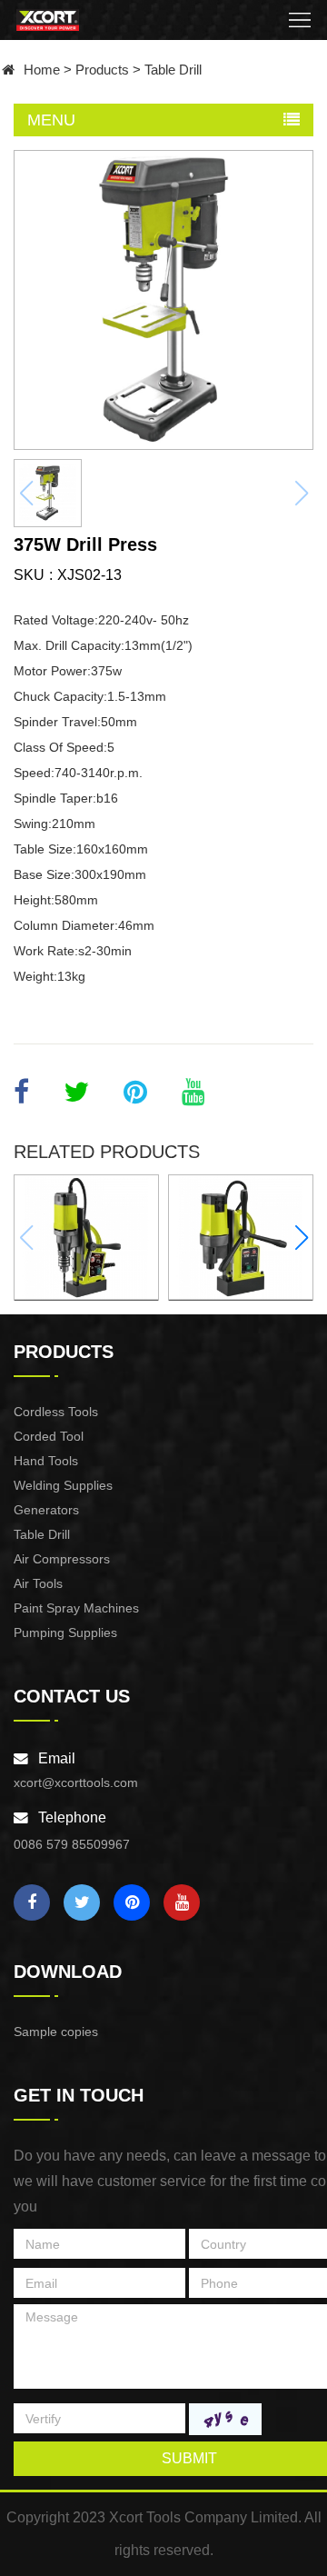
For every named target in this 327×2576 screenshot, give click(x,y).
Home (42, 70)
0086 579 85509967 (72, 1844)
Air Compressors (62, 1559)
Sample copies (56, 2032)
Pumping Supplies (65, 1632)
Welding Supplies (63, 1485)
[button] (301, 1238)
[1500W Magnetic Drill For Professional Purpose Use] (241, 1237)
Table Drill (173, 70)
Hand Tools (46, 1461)
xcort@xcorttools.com (76, 1782)
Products (102, 70)
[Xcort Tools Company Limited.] (48, 20)
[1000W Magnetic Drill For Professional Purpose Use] (86, 1237)
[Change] (225, 2419)
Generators (46, 1510)
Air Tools (38, 1583)
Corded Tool (49, 1436)
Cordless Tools (56, 1412)
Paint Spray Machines (76, 1608)
